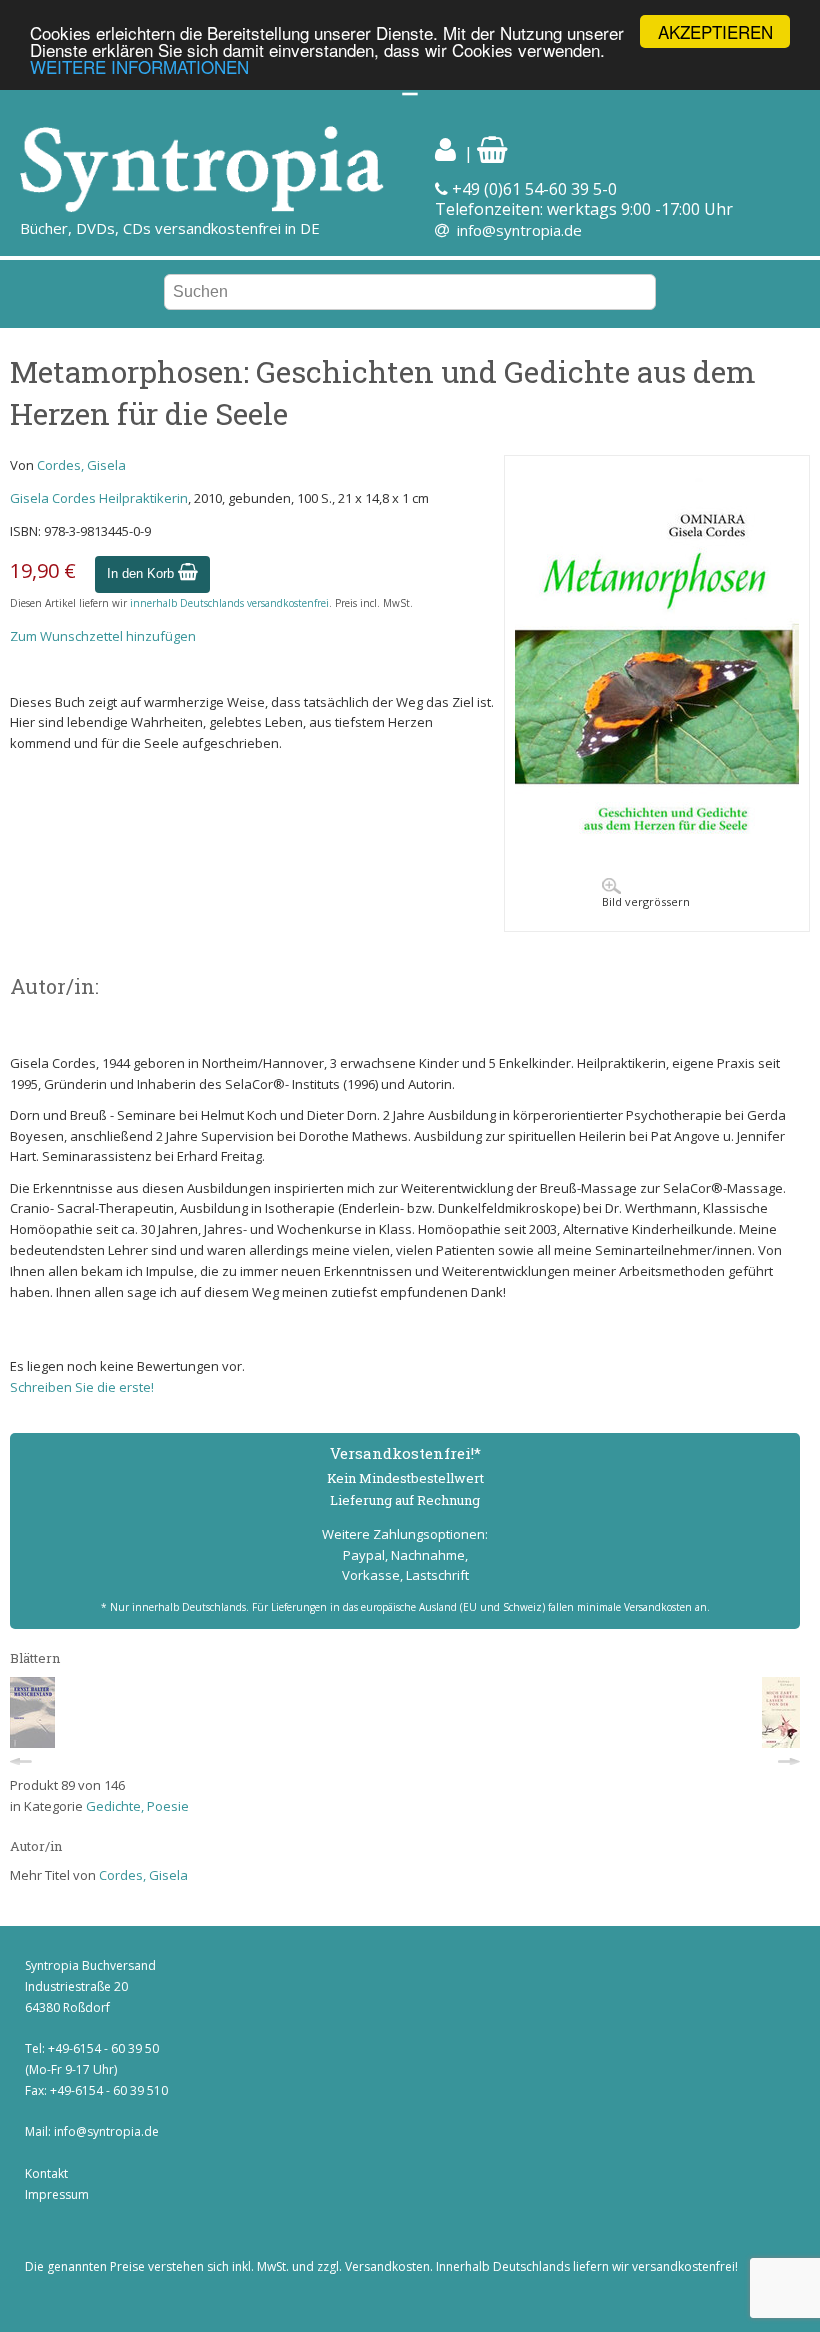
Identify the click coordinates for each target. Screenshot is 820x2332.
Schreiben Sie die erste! (82, 1387)
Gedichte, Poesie (137, 1806)
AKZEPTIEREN (715, 31)
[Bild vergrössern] (657, 862)
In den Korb (142, 573)
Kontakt (46, 2173)
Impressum (57, 2194)
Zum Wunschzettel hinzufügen (103, 636)
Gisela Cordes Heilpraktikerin (99, 498)
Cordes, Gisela (81, 465)
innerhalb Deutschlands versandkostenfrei (229, 603)
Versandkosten (387, 2266)
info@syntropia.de (519, 230)
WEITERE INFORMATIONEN (139, 66)
